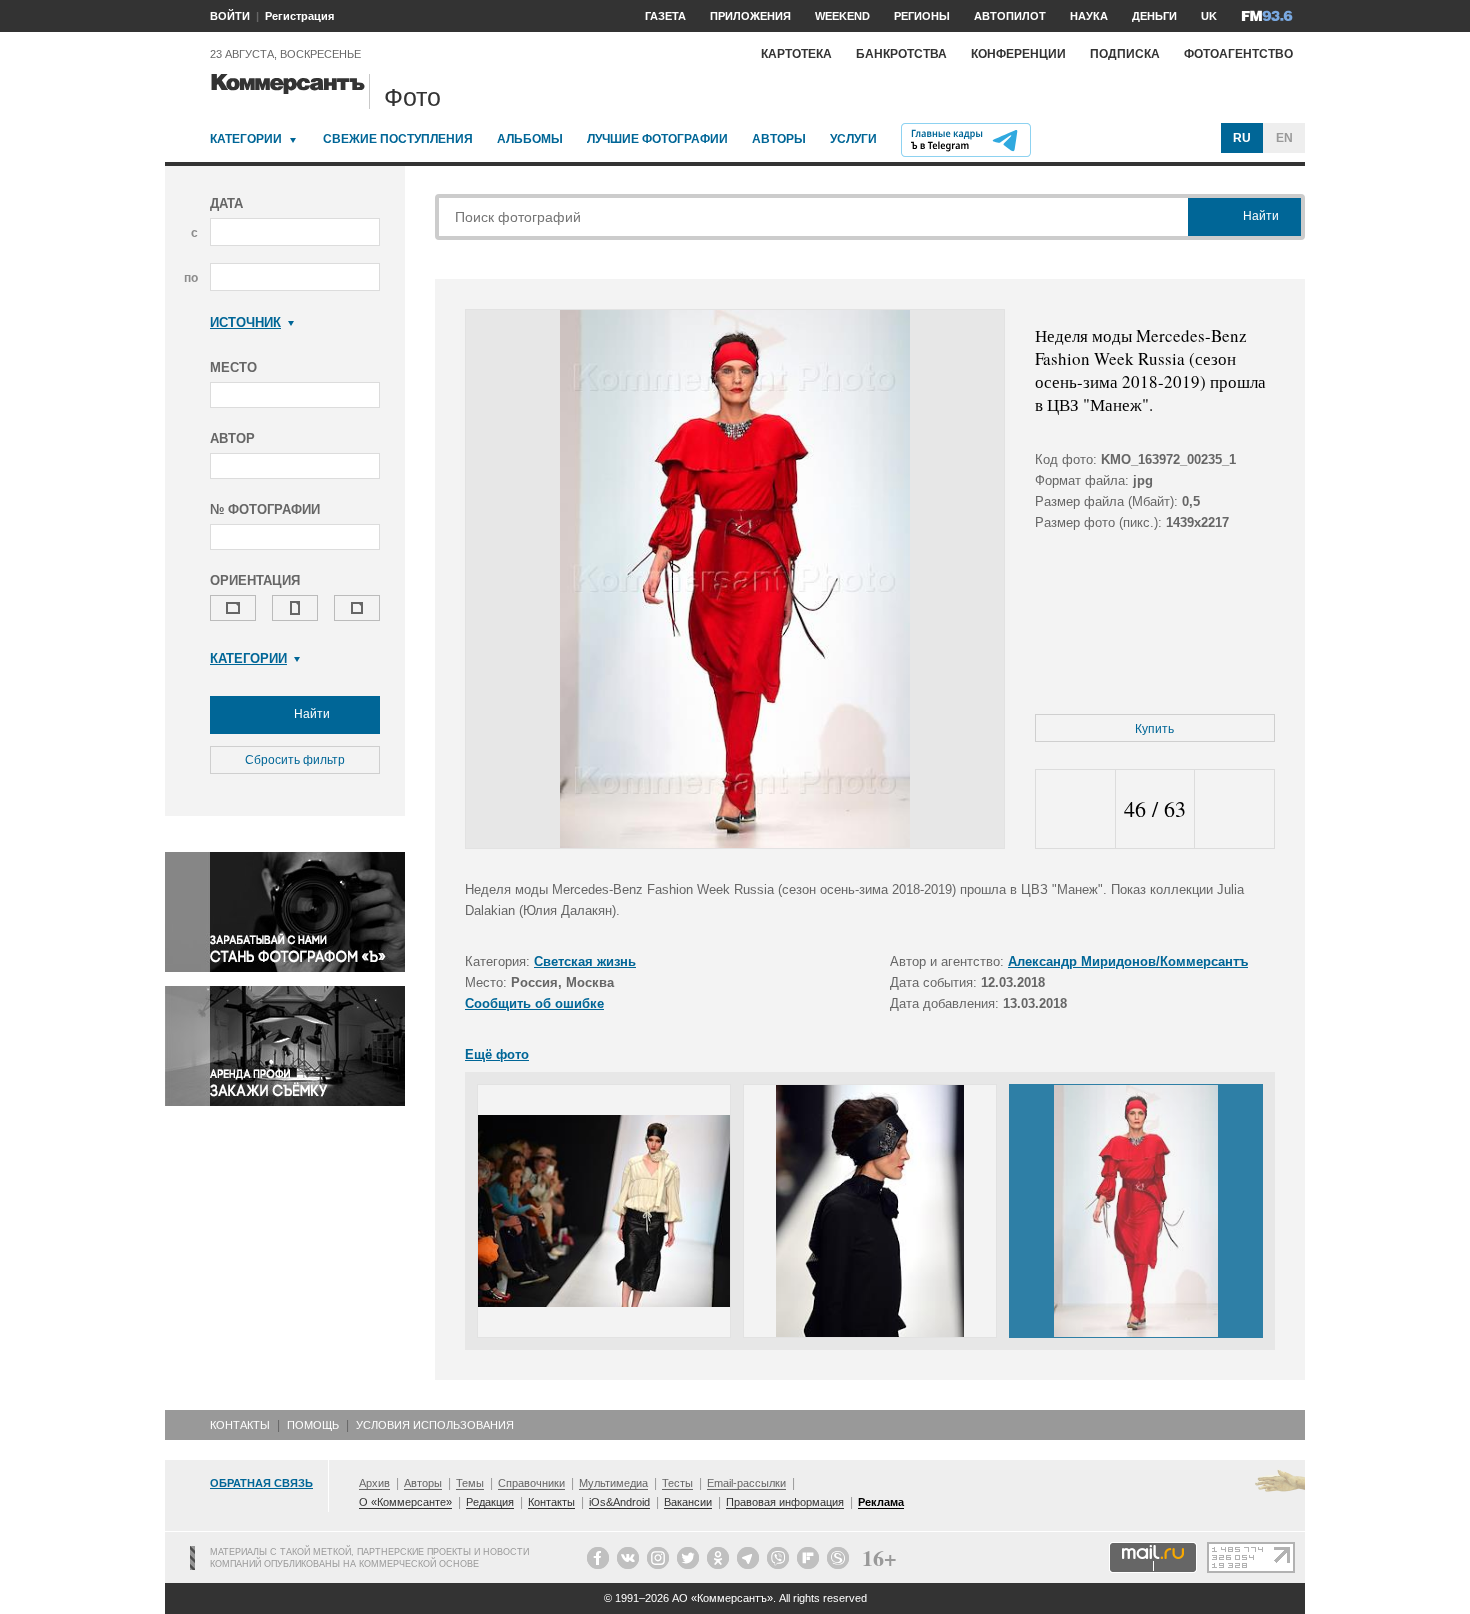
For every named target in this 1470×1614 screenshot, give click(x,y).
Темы (470, 1483)
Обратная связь (261, 1483)
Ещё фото (497, 1054)
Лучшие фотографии (657, 139)
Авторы (779, 139)
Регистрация (299, 16)
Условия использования (435, 1425)
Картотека (796, 54)
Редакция (490, 1502)
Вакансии (688, 1502)
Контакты (240, 1425)
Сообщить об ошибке (534, 1003)
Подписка (1125, 54)
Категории (246, 139)
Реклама (881, 1502)
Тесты (677, 1483)
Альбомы (530, 139)
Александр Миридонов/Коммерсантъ (1128, 961)
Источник (245, 322)
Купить (1154, 729)
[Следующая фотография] (1234, 809)
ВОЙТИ (230, 16)
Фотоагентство (1238, 54)
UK (1209, 16)
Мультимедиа (613, 1483)
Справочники (531, 1483)
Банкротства (901, 54)
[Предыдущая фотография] (1075, 809)
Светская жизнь (585, 961)
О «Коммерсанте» (405, 1502)
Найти (310, 714)
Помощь (313, 1425)
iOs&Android (619, 1502)
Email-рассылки (746, 1483)
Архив (374, 1483)
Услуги (853, 139)
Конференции (1018, 54)
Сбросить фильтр (295, 760)
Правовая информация (785, 1502)
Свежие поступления (398, 139)
